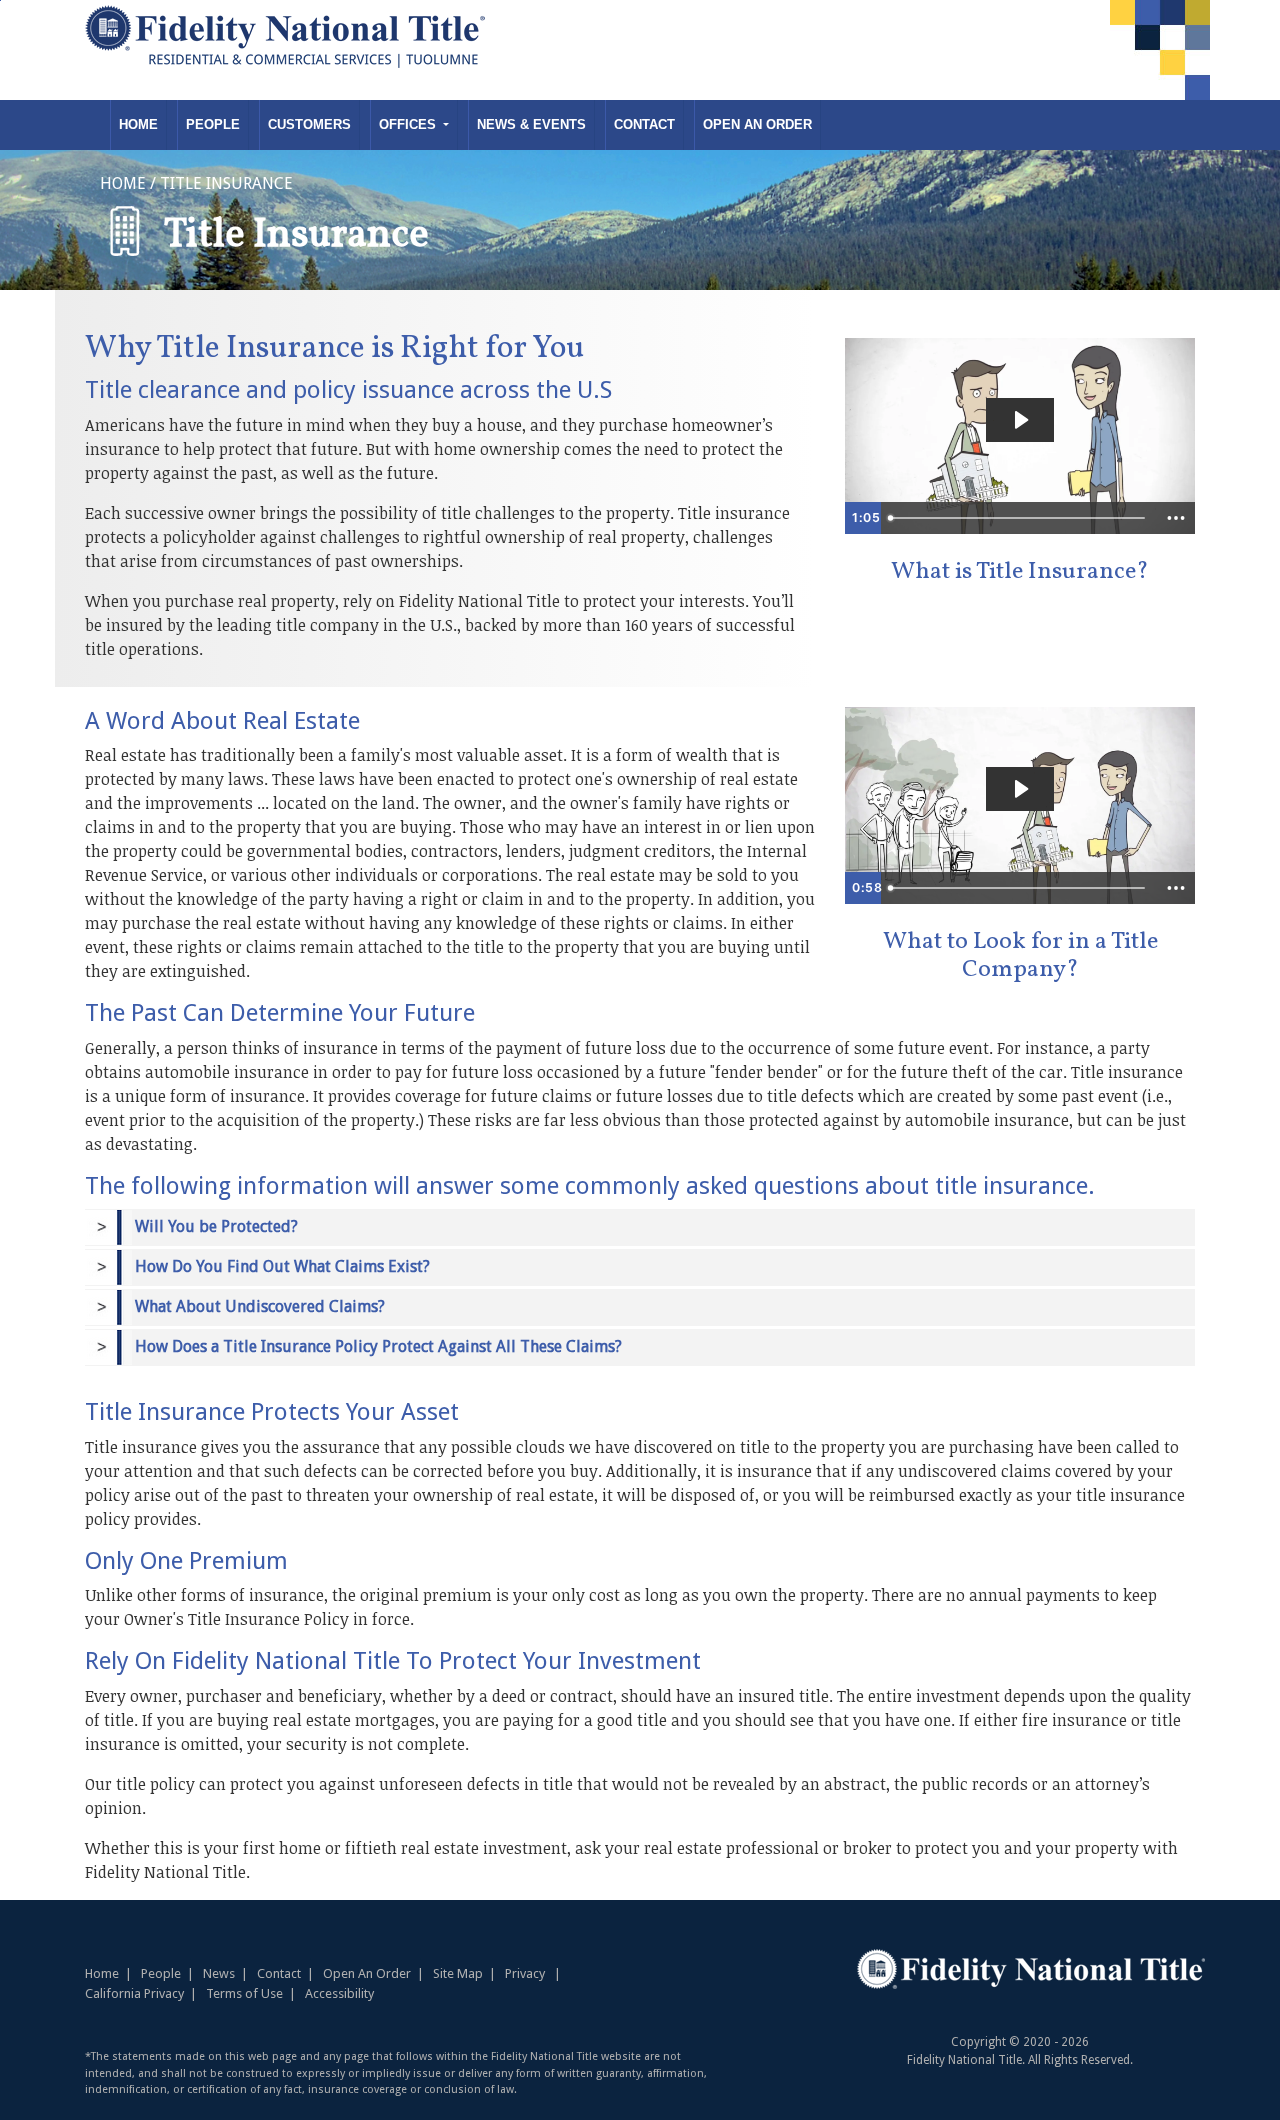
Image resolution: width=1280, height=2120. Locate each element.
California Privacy (134, 1993)
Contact (644, 124)
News (219, 1973)
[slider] (1018, 518)
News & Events (531, 124)
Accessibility (339, 1993)
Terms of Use (244, 1993)
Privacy (525, 1973)
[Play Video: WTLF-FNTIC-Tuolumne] (1020, 789)
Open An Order (757, 124)
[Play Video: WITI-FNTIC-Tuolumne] (1020, 420)
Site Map (458, 1973)
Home (138, 124)
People (213, 124)
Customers (309, 124)
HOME (123, 183)
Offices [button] (409, 124)
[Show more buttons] (1176, 518)
